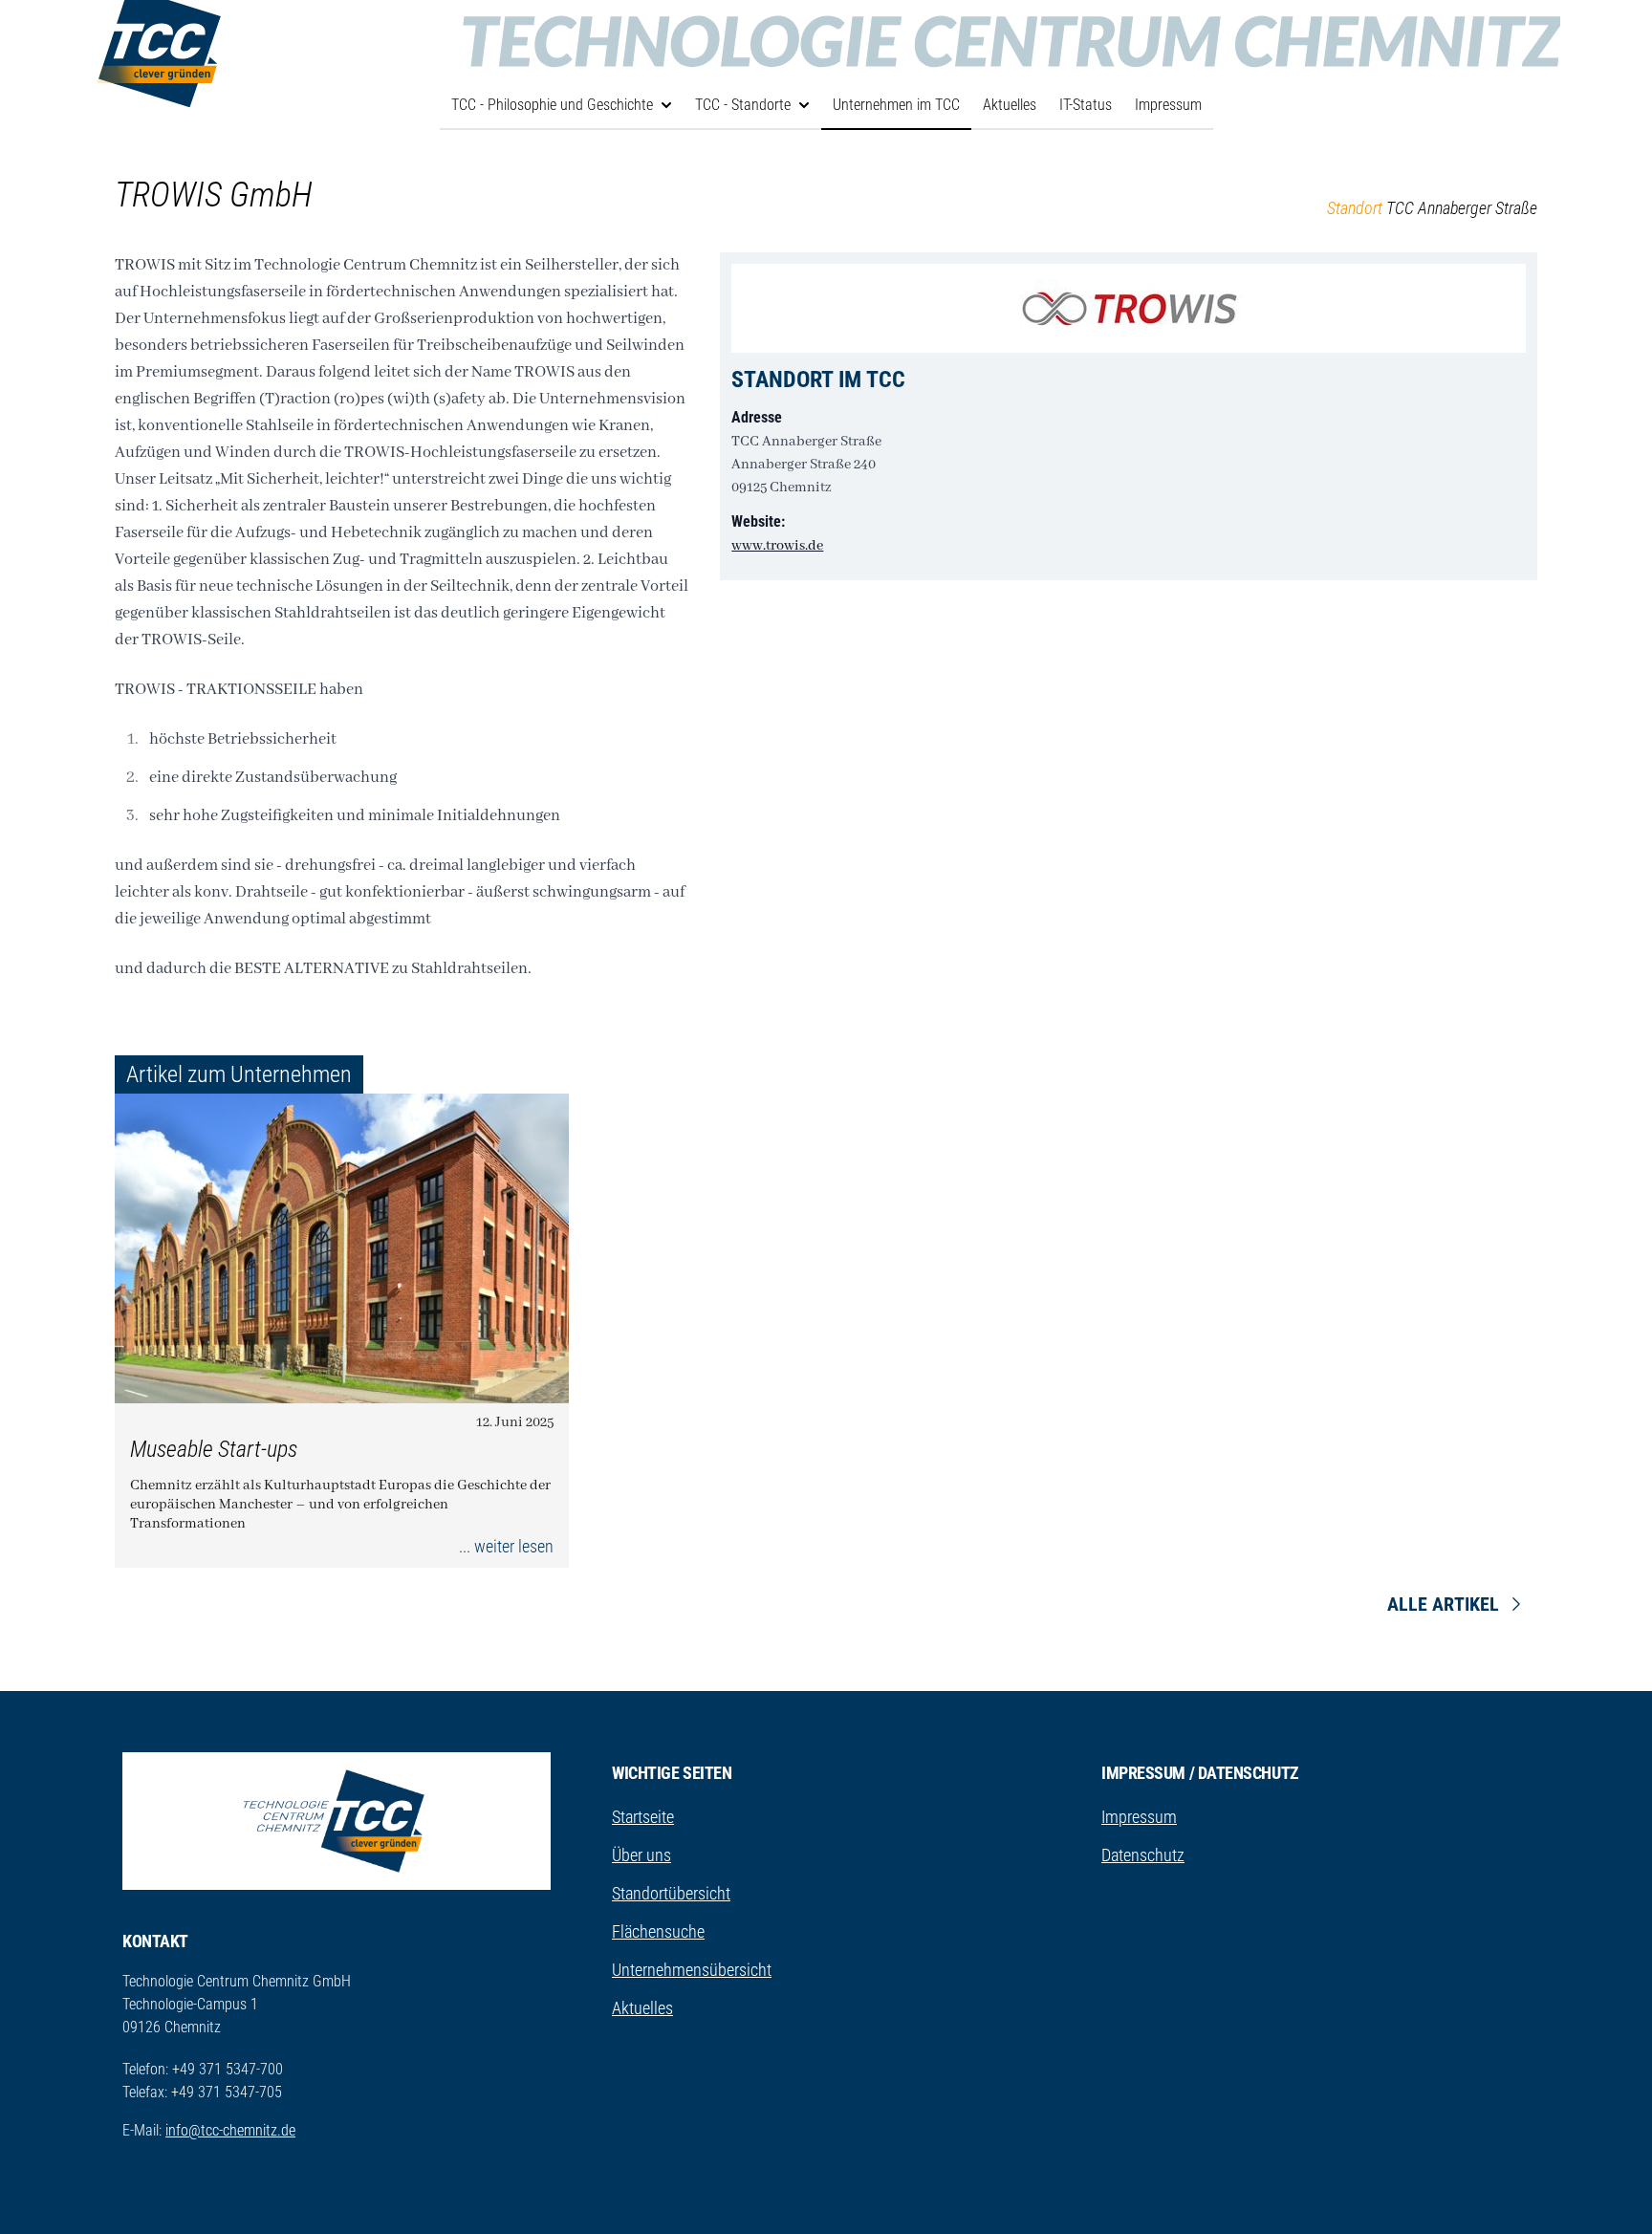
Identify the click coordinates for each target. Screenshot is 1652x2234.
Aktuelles (1010, 105)
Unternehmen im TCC (896, 105)
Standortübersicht (671, 1893)
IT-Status (1086, 105)
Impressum (1168, 105)
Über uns (641, 1855)
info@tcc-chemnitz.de (230, 2130)
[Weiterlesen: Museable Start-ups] (342, 1248)
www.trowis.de (777, 546)
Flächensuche (658, 1931)
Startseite (643, 1817)
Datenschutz (1143, 1855)
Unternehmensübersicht (692, 1970)
